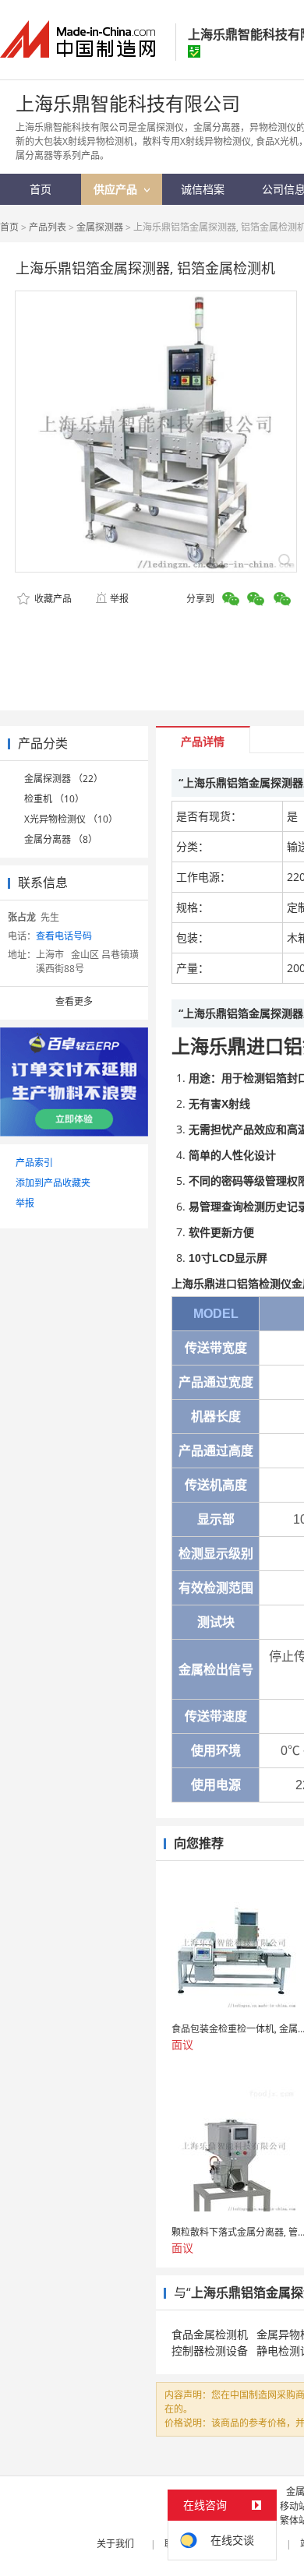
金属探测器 (100, 227)
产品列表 (48, 227)
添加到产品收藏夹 (53, 1183)
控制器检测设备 (210, 2350)
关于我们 (115, 2544)
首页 (9, 227)
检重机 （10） (54, 799)
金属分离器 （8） (61, 839)
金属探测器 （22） (64, 779)
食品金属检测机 (210, 2334)
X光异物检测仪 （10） (71, 819)
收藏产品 (52, 599)
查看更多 (74, 1001)
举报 (119, 599)
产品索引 (34, 1163)
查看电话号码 (64, 936)
